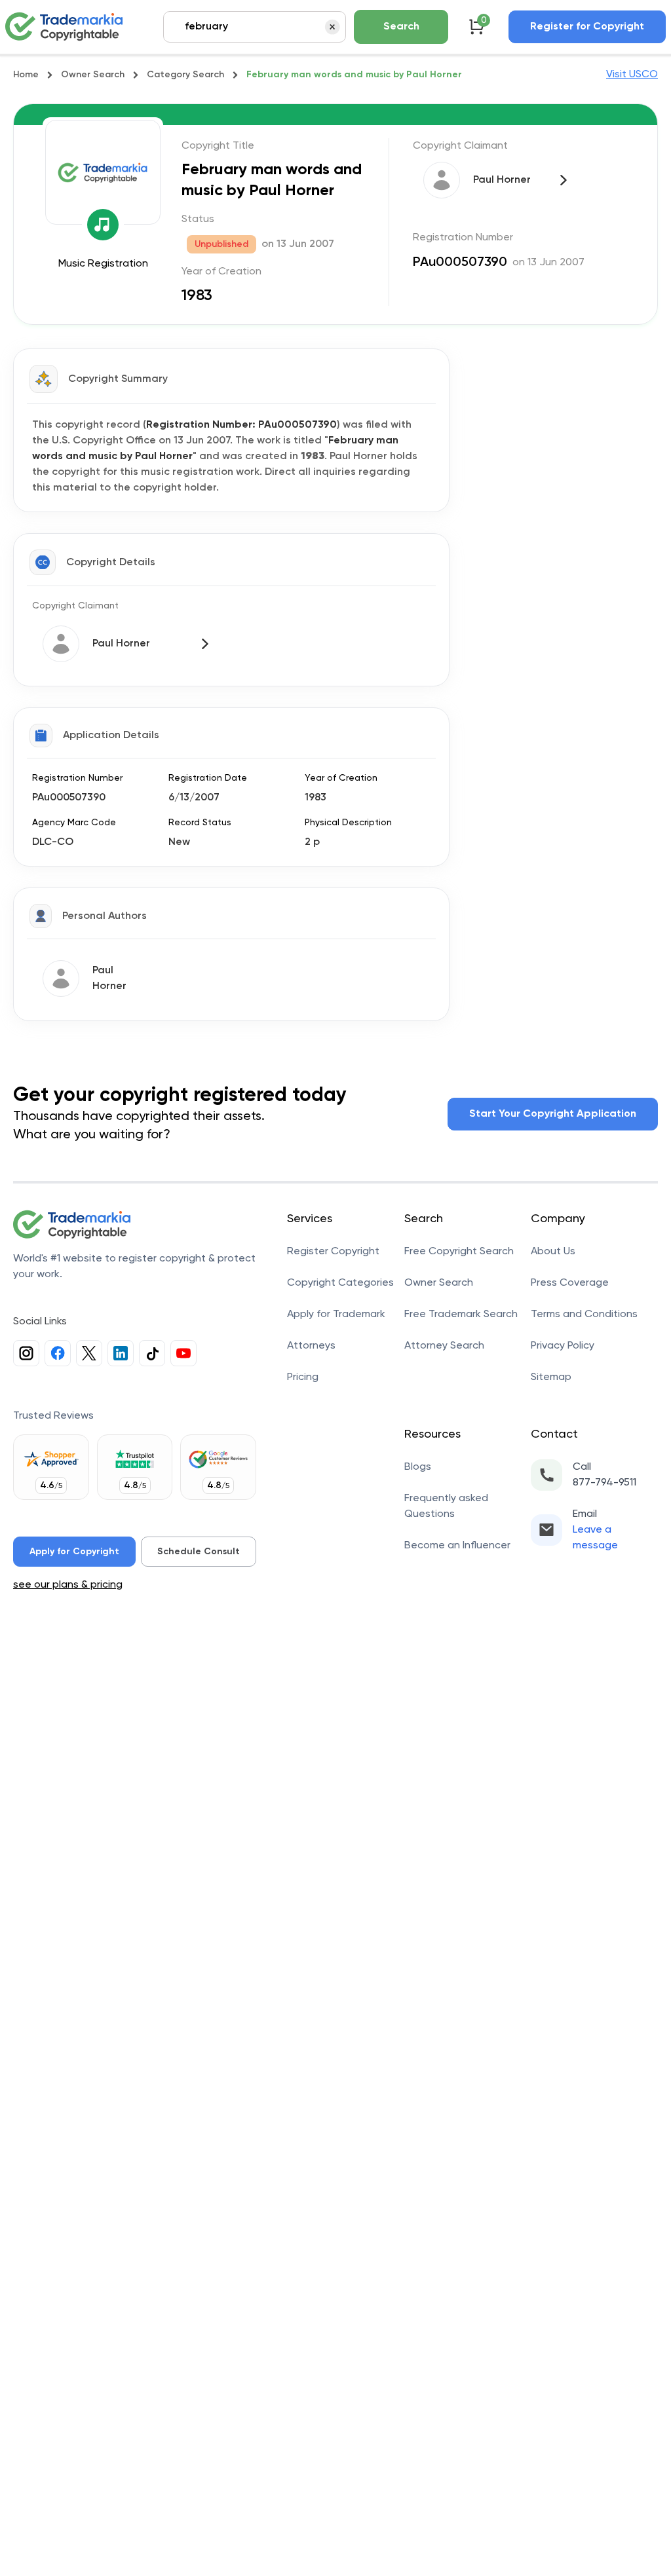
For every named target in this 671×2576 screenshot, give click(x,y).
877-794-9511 (604, 1483)
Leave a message (595, 1538)
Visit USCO (632, 75)
